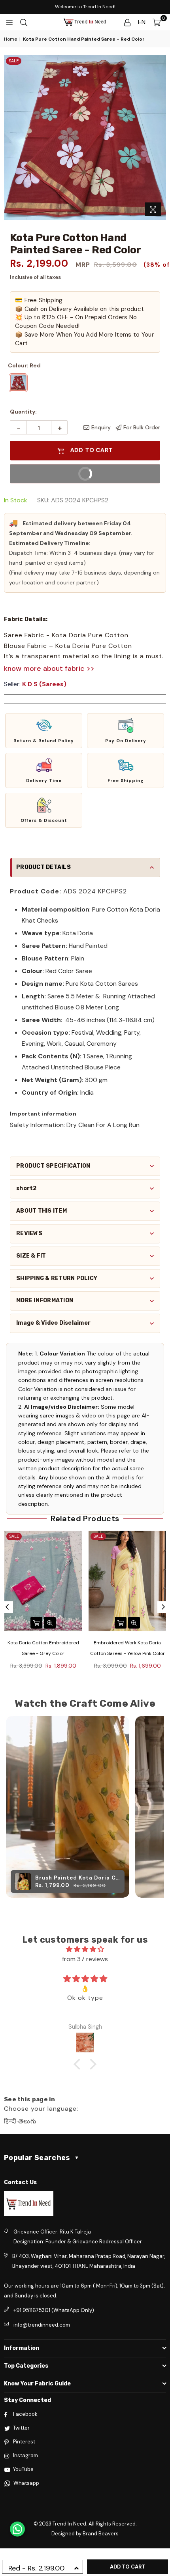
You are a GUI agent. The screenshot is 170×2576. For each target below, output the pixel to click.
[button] (44, 731)
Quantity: (23, 412)
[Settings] (127, 22)
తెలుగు (27, 2121)
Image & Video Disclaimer (53, 1323)
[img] (85, 1949)
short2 (26, 1188)
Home (10, 39)
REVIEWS (29, 1233)
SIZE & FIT (31, 1256)
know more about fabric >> (49, 668)
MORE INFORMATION (45, 1300)
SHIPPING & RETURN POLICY (57, 1278)
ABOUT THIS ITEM (42, 1211)
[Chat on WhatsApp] (17, 2529)
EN (142, 22)
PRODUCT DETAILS (43, 867)
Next (163, 1607)
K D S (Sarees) (44, 684)
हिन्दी (10, 2121)
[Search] (24, 22)
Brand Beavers (101, 2534)
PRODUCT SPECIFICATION (53, 1166)
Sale (14, 61)
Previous (7, 1607)
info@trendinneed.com (42, 2325)
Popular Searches (42, 2158)
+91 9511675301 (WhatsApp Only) (54, 2310)
